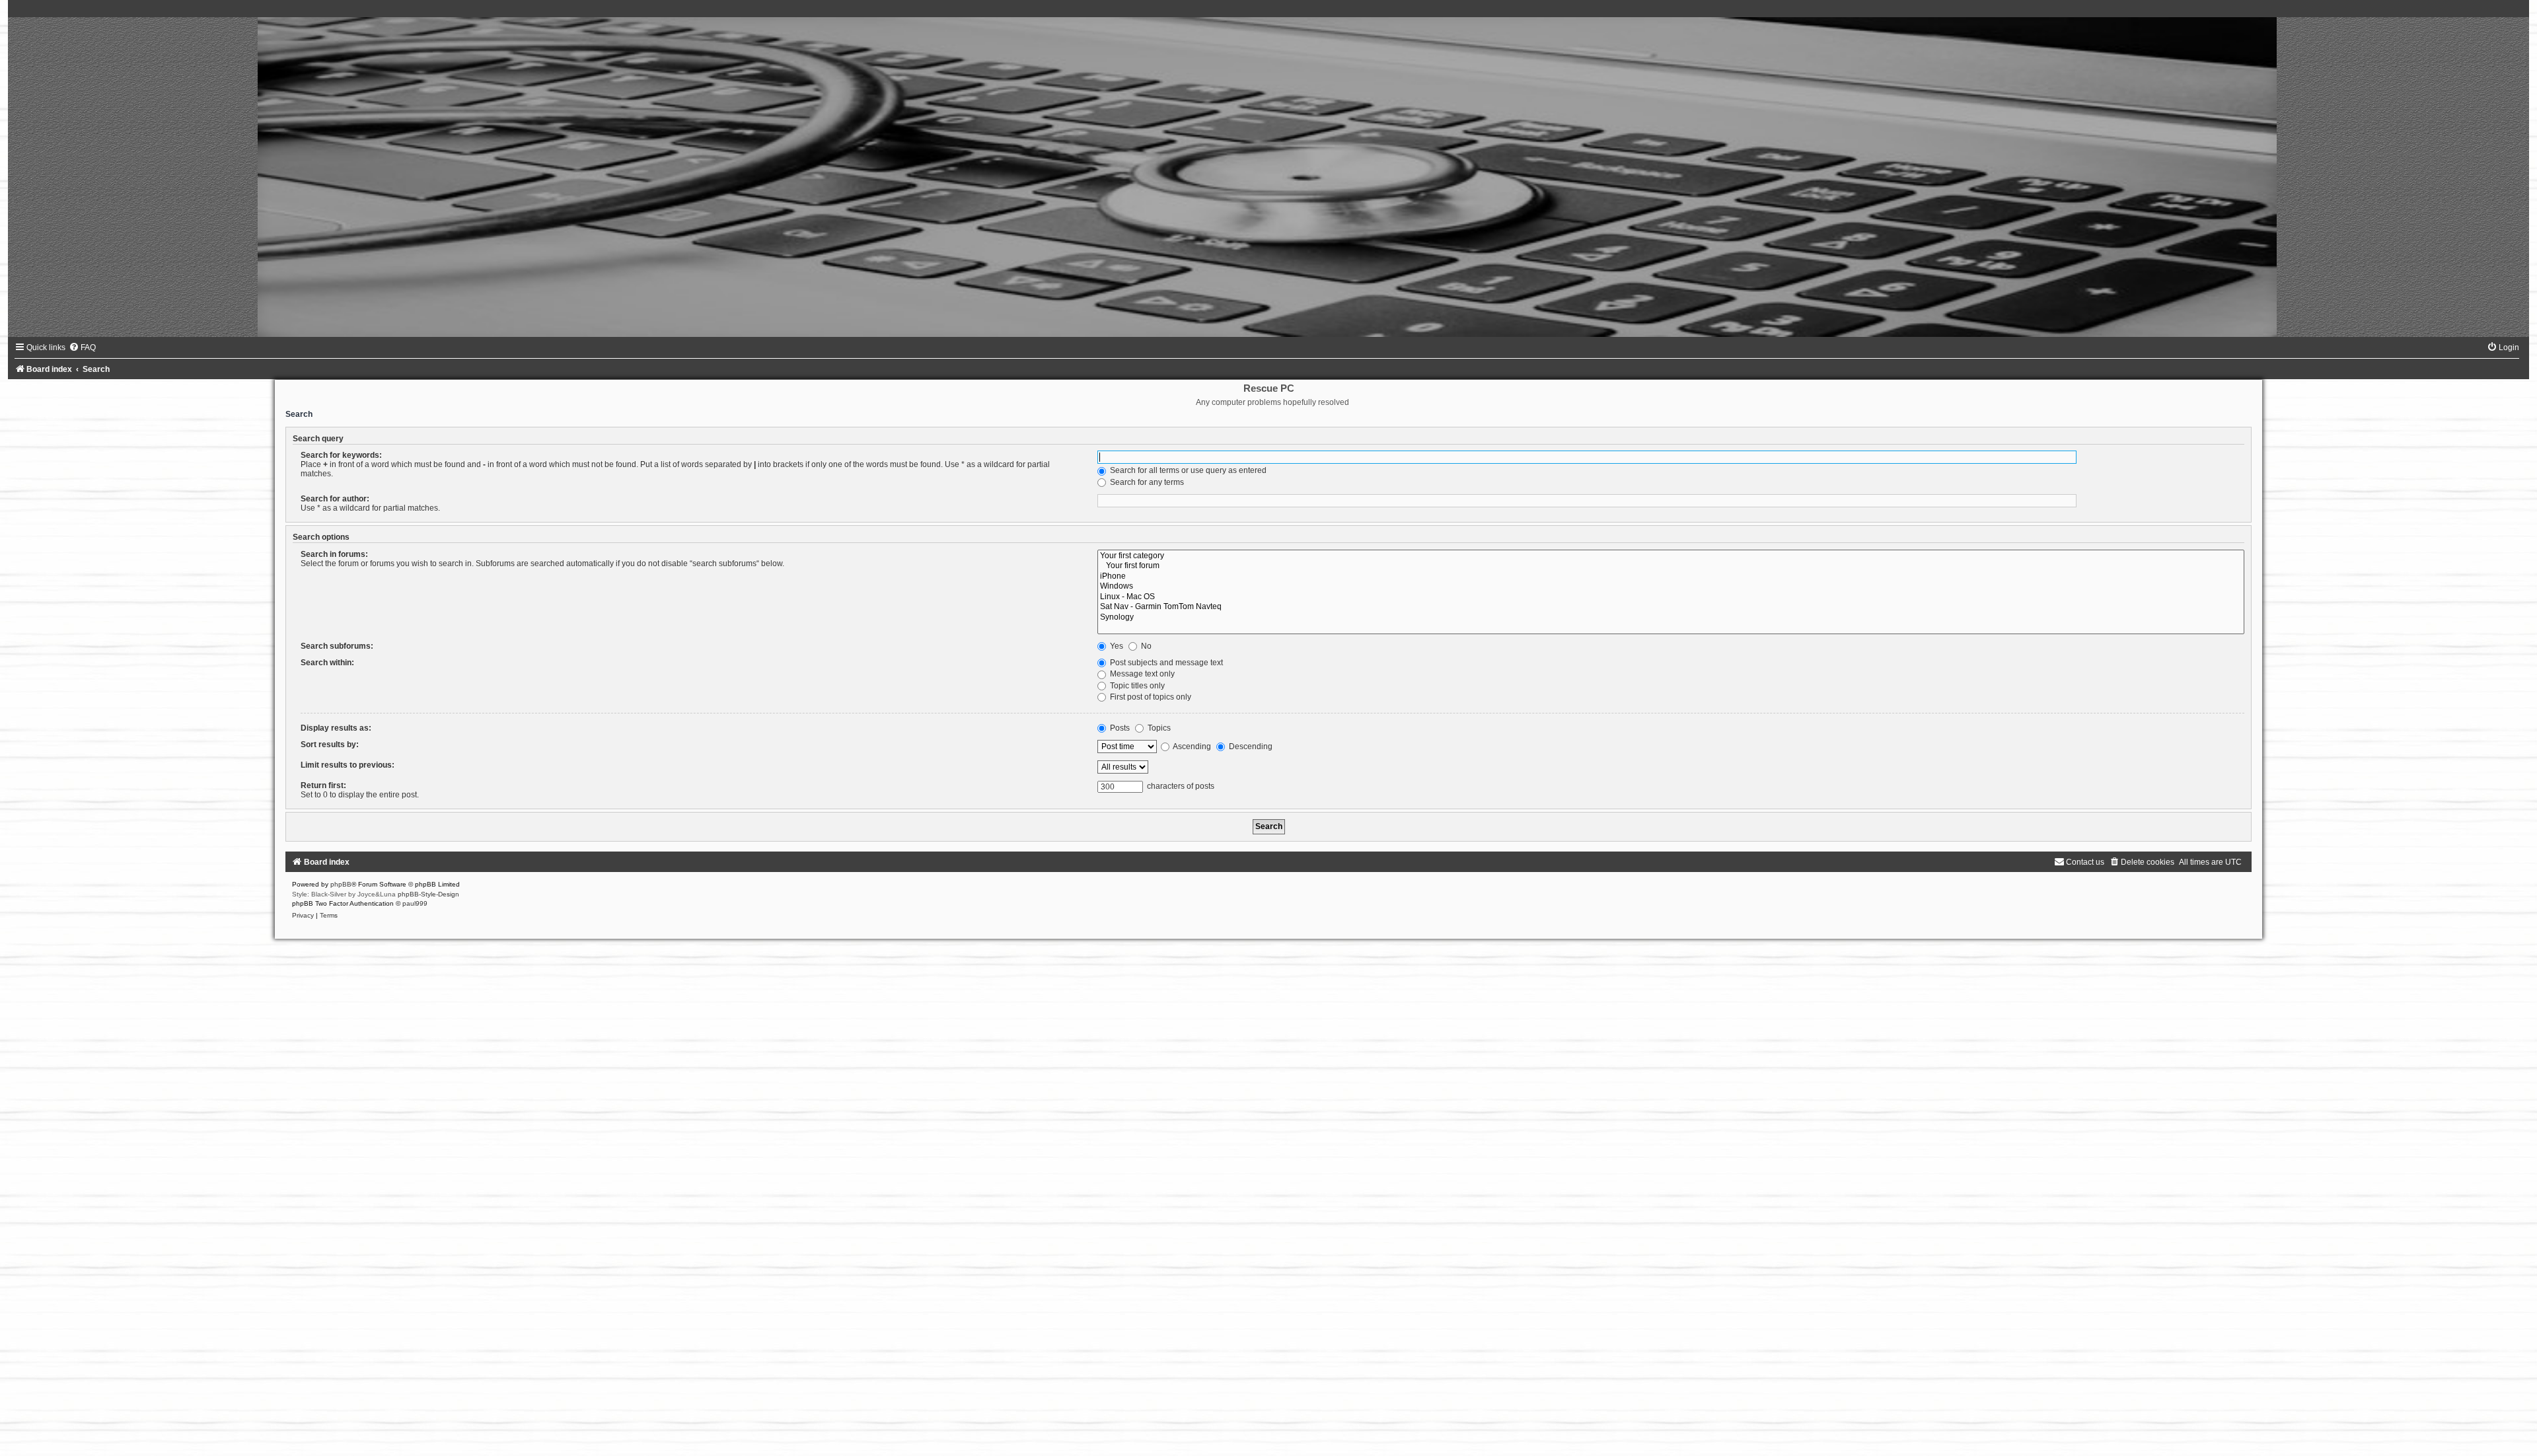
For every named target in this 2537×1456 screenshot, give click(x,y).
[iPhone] (1671, 577)
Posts (1119, 728)
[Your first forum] (1671, 566)
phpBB (341, 884)
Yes (1116, 646)
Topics (1158, 728)
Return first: (323, 785)
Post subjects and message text (1165, 663)
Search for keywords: (341, 455)
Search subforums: (337, 646)
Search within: (327, 663)
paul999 (415, 903)
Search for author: (335, 499)
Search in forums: (334, 554)
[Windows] (1671, 587)
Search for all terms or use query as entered (1187, 470)
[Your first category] (1671, 556)
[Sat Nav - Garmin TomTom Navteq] (1671, 607)
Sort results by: (330, 745)
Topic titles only (1136, 686)
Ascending (1191, 746)
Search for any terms (1146, 482)
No (1145, 646)
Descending (1250, 746)
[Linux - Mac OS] (1671, 597)
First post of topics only (1150, 697)
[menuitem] (82, 347)
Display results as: (336, 728)
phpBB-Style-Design (428, 894)
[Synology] (1671, 618)
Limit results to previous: (348, 765)
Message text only (1141, 674)
